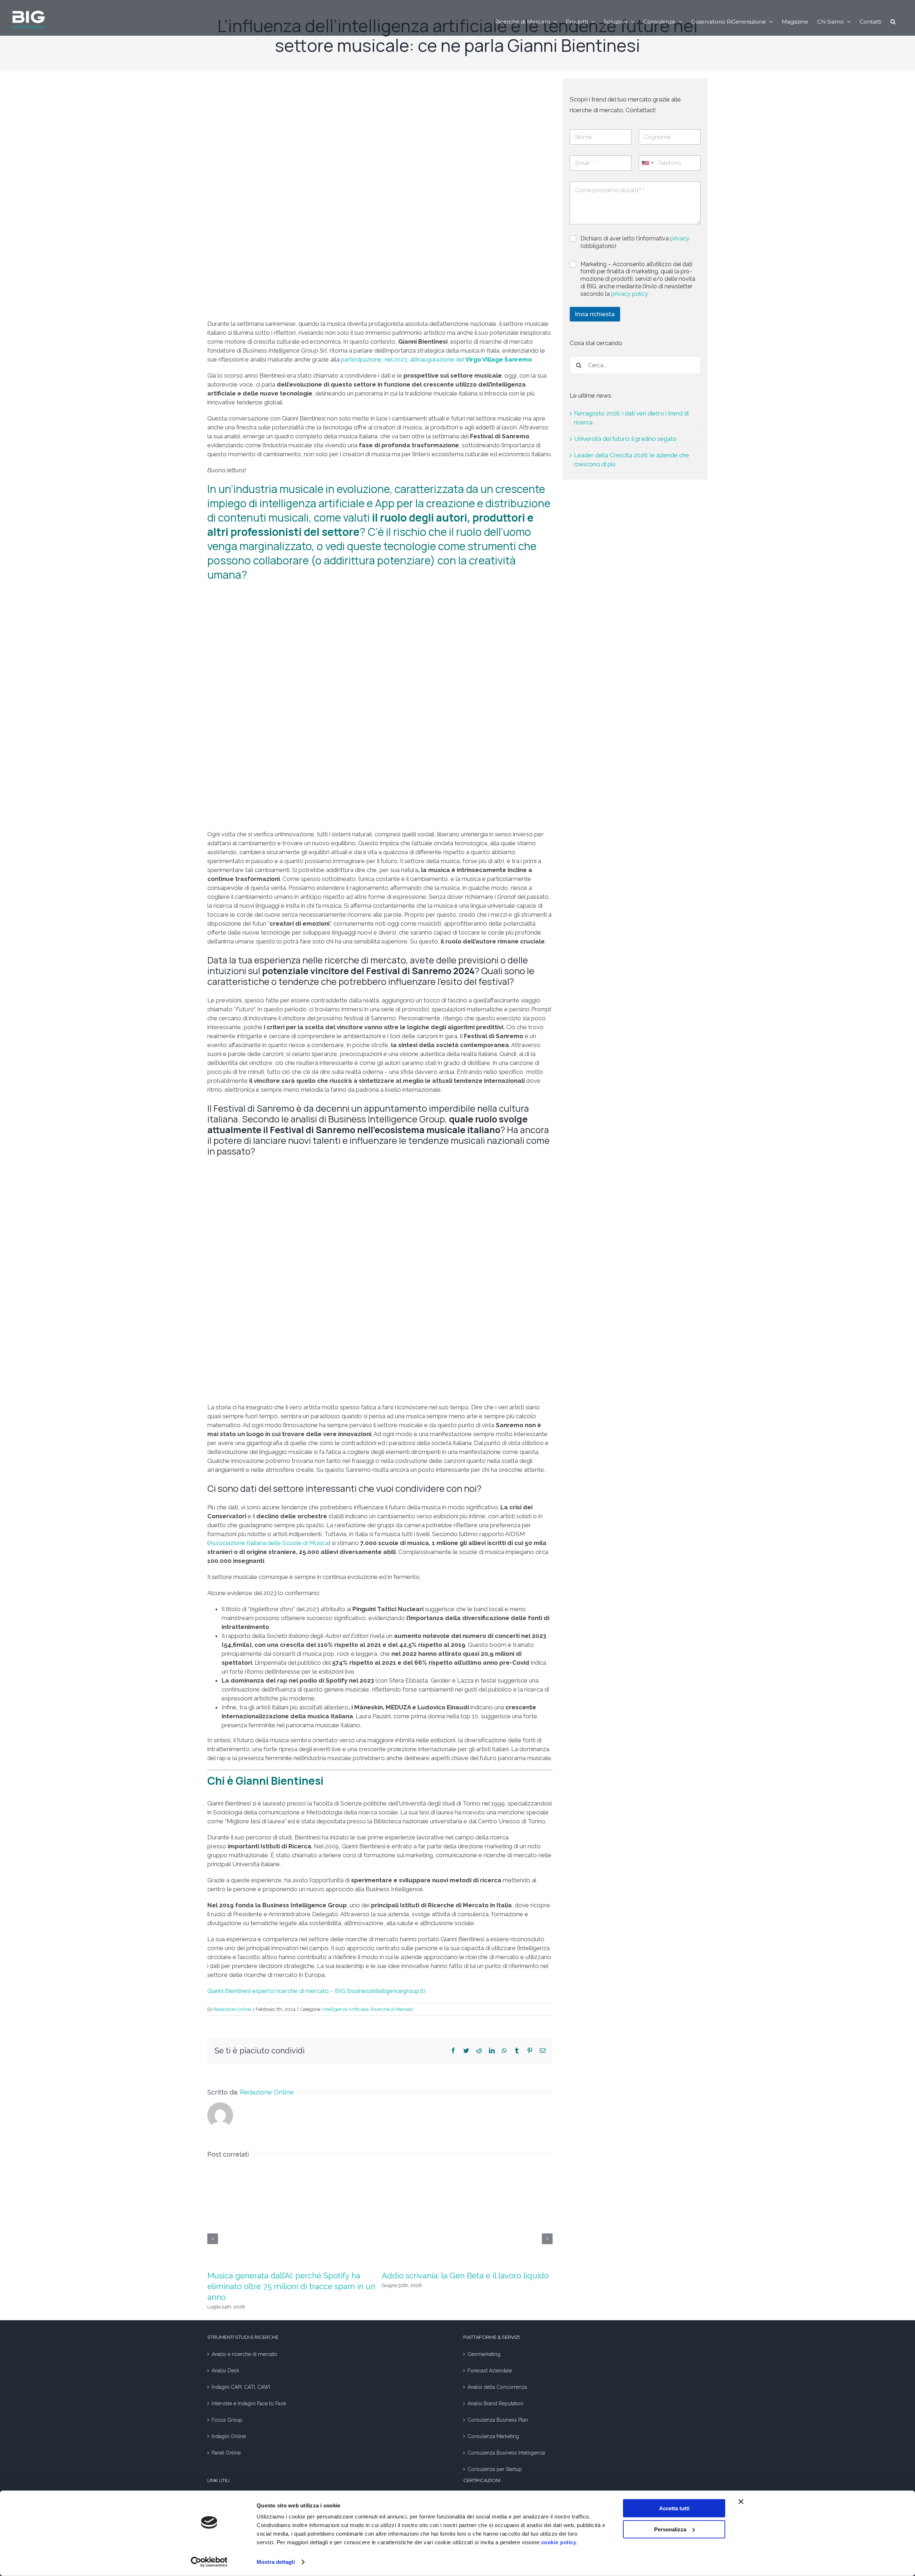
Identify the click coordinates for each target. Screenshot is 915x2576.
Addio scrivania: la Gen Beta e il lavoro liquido (465, 2276)
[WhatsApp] (504, 2051)
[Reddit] (479, 2051)
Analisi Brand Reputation (495, 2403)
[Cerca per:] (635, 365)
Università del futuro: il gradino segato (625, 439)
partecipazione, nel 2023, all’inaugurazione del (436, 359)
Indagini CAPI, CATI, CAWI (241, 2387)
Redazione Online (232, 2009)
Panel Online (226, 2453)
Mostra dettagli (276, 2562)
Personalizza (670, 2529)
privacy (680, 238)
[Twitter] (466, 2051)
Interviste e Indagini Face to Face (249, 2403)
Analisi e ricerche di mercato (244, 2354)
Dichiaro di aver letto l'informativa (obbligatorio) (635, 242)
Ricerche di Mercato (392, 2009)
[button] (893, 21)
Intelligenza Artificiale (345, 2009)
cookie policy (559, 2542)
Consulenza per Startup (495, 2469)
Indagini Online (229, 2436)
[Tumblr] (517, 2051)
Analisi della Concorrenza (497, 2387)
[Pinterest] (530, 2051)
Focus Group (227, 2420)
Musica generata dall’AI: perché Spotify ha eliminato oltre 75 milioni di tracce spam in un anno (291, 2286)
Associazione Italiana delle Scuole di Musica (269, 1543)
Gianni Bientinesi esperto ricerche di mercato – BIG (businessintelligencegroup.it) (316, 1991)
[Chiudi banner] (741, 2502)
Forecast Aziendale (490, 2371)
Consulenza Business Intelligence (506, 2453)
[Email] (543, 2051)
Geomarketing (484, 2354)
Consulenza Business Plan (498, 2420)
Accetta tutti (674, 2508)
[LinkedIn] (492, 2051)
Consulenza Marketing (493, 2436)
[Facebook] (453, 2051)
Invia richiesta (595, 314)
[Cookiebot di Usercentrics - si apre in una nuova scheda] (209, 2562)
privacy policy (630, 294)
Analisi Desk (225, 2371)
